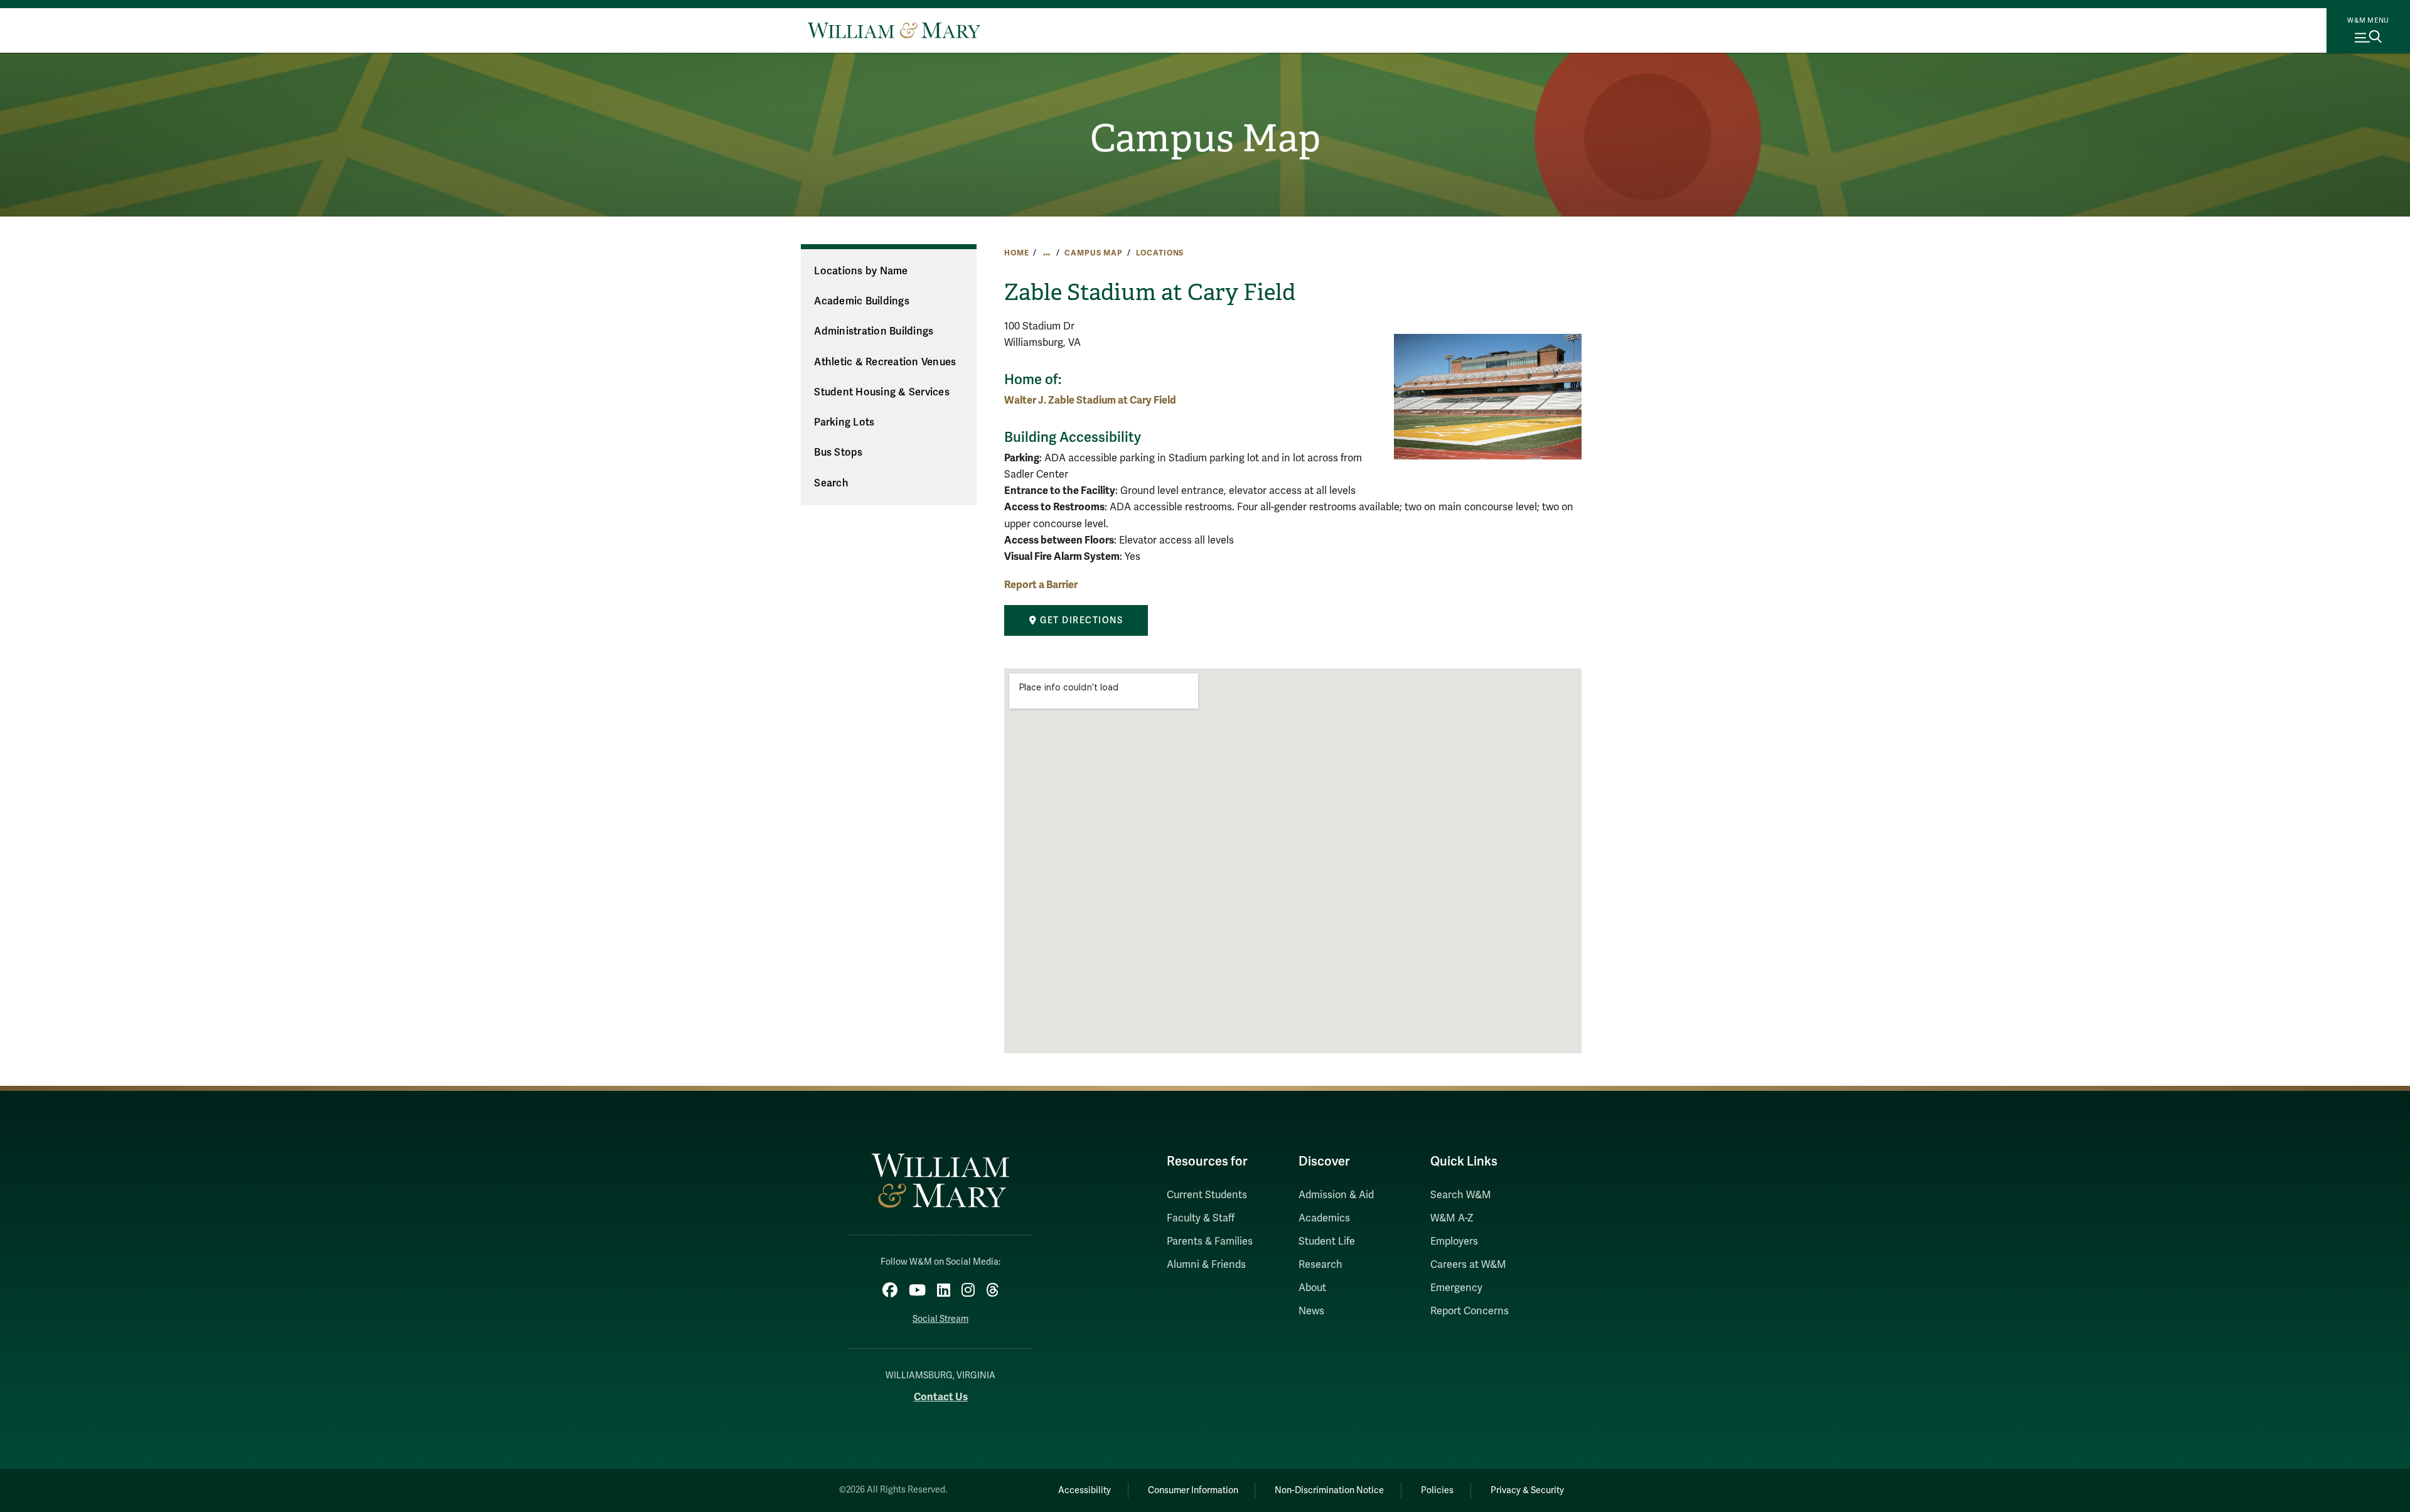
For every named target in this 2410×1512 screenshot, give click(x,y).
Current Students (1207, 1195)
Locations (1160, 253)
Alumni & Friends (1206, 1265)
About (1312, 1288)
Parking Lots (844, 422)
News (1311, 1311)
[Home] (894, 30)
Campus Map (1205, 139)
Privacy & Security (1527, 1490)
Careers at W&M (1468, 1265)
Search (831, 483)
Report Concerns (1470, 1311)
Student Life (1327, 1241)
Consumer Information (1193, 1490)
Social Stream (940, 1319)
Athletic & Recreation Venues (885, 362)
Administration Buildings (874, 331)
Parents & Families (1210, 1241)
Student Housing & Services (882, 392)
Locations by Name (861, 271)
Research (1320, 1265)
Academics (1324, 1218)
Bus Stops (838, 453)
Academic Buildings (862, 301)
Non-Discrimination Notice (1329, 1490)
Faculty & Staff (1201, 1218)
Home (1016, 253)
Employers (1454, 1241)
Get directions (1080, 620)
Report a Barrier (1041, 585)
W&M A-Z (1452, 1218)
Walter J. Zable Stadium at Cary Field (1090, 400)
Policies (1437, 1490)
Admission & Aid (1336, 1195)
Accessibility (1084, 1490)
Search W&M (1461, 1195)
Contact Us (941, 1397)
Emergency (1456, 1288)
